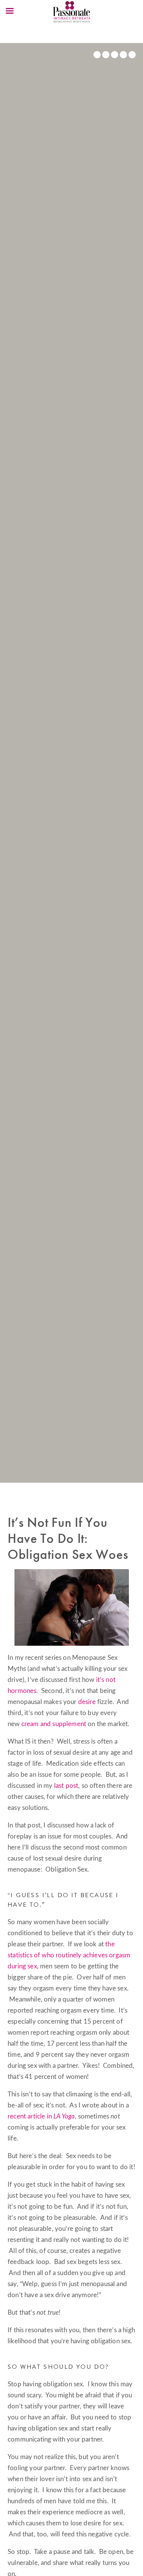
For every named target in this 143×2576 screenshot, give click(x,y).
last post (66, 1786)
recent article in (41, 2116)
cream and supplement (54, 1724)
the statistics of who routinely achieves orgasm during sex (69, 1955)
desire (87, 1702)
